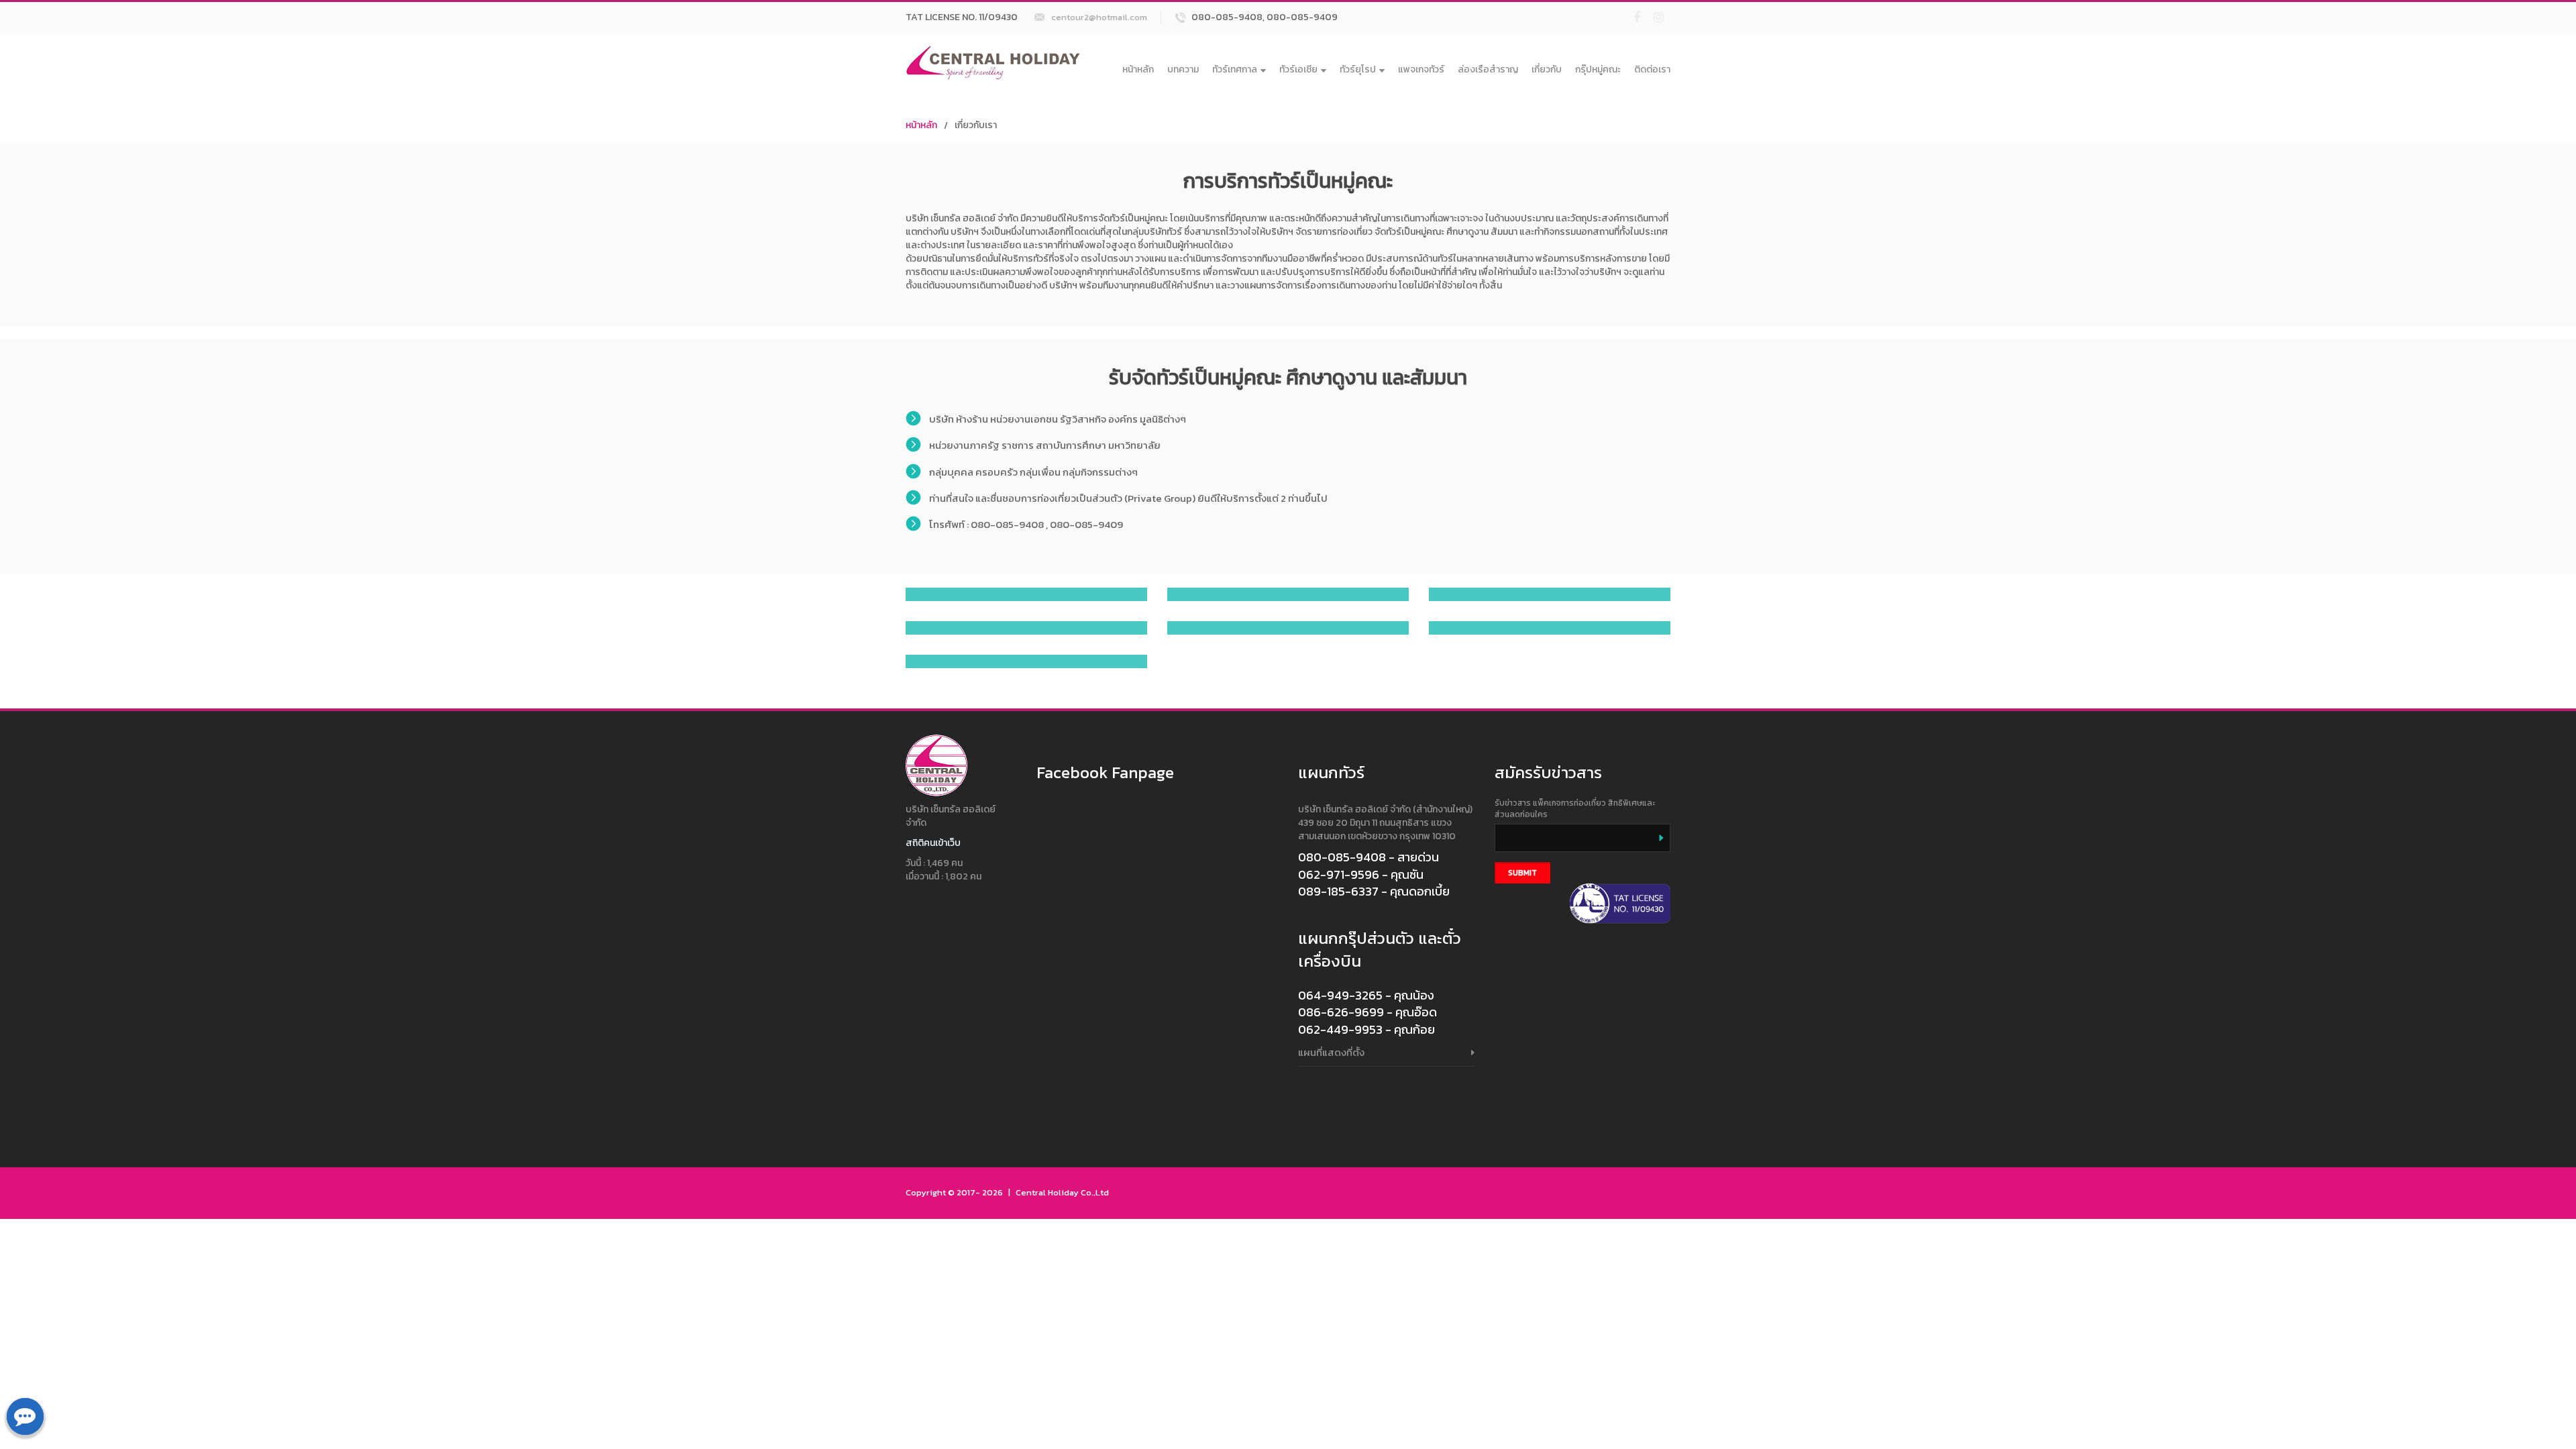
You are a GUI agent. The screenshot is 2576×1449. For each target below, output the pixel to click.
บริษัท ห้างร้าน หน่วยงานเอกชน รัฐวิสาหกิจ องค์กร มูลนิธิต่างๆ (1058, 419)
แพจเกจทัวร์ (1421, 69)
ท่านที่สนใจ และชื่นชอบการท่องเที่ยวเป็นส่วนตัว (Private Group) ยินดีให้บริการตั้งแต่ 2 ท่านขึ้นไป (1128, 498)
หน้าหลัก (1138, 69)
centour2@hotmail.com (1099, 17)
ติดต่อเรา (1652, 69)
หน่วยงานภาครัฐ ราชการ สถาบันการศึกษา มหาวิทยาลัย (1045, 445)
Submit (1522, 873)
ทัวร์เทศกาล (1235, 69)
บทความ (1183, 69)
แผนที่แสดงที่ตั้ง (1331, 1052)
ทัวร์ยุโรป (1358, 69)
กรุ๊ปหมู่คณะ (1598, 69)
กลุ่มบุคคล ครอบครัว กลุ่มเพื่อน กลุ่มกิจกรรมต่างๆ (1033, 472)
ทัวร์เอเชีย (1298, 69)
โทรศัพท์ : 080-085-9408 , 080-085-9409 (1026, 524)
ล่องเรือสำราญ (1488, 69)
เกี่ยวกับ (1547, 69)
